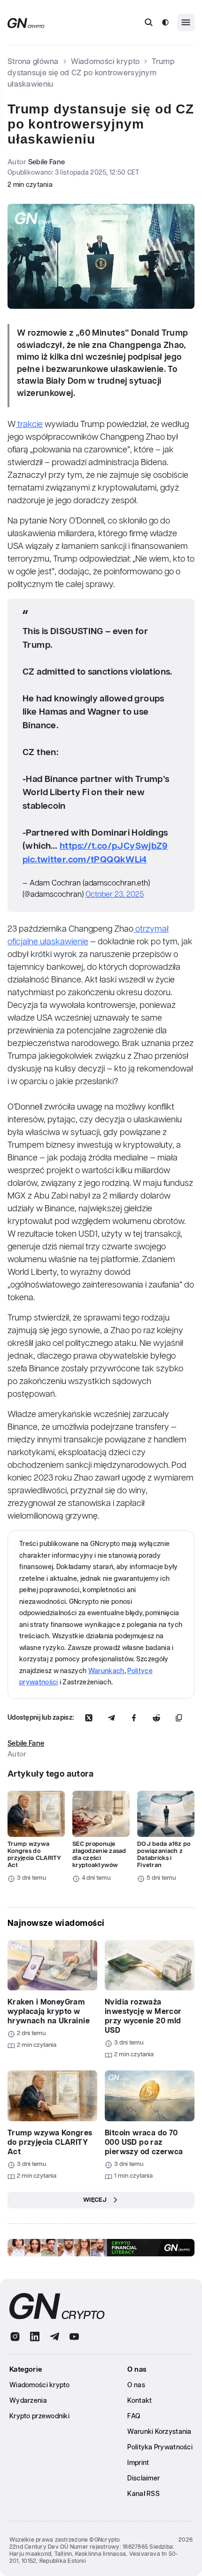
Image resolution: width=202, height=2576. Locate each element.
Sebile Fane (47, 162)
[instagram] (15, 2337)
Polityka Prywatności (160, 2447)
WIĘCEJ (95, 2200)
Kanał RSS (144, 2494)
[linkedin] (35, 2337)
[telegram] (54, 2337)
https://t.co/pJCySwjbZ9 (114, 846)
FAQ (134, 2416)
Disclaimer (144, 2479)
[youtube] (74, 2337)
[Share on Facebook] (134, 1718)
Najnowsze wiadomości (56, 1924)
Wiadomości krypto (105, 62)
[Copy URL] (179, 1718)
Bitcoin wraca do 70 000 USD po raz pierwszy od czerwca (144, 2143)
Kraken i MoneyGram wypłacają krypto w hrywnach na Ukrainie (49, 2012)
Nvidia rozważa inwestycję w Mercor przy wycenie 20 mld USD (143, 2017)
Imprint (138, 2463)
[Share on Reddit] (156, 1718)
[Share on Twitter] (89, 1718)
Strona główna (33, 62)
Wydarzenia (28, 2401)
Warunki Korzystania (159, 2432)
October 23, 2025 (115, 895)
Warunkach (106, 1671)
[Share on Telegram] (111, 1718)
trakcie (29, 425)
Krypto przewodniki (39, 2416)
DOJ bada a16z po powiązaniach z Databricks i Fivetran (164, 1855)
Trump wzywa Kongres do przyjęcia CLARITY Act (35, 1855)
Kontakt (140, 2401)
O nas (136, 2385)
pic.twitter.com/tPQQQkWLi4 (85, 860)
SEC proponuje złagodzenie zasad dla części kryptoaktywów (99, 1855)
